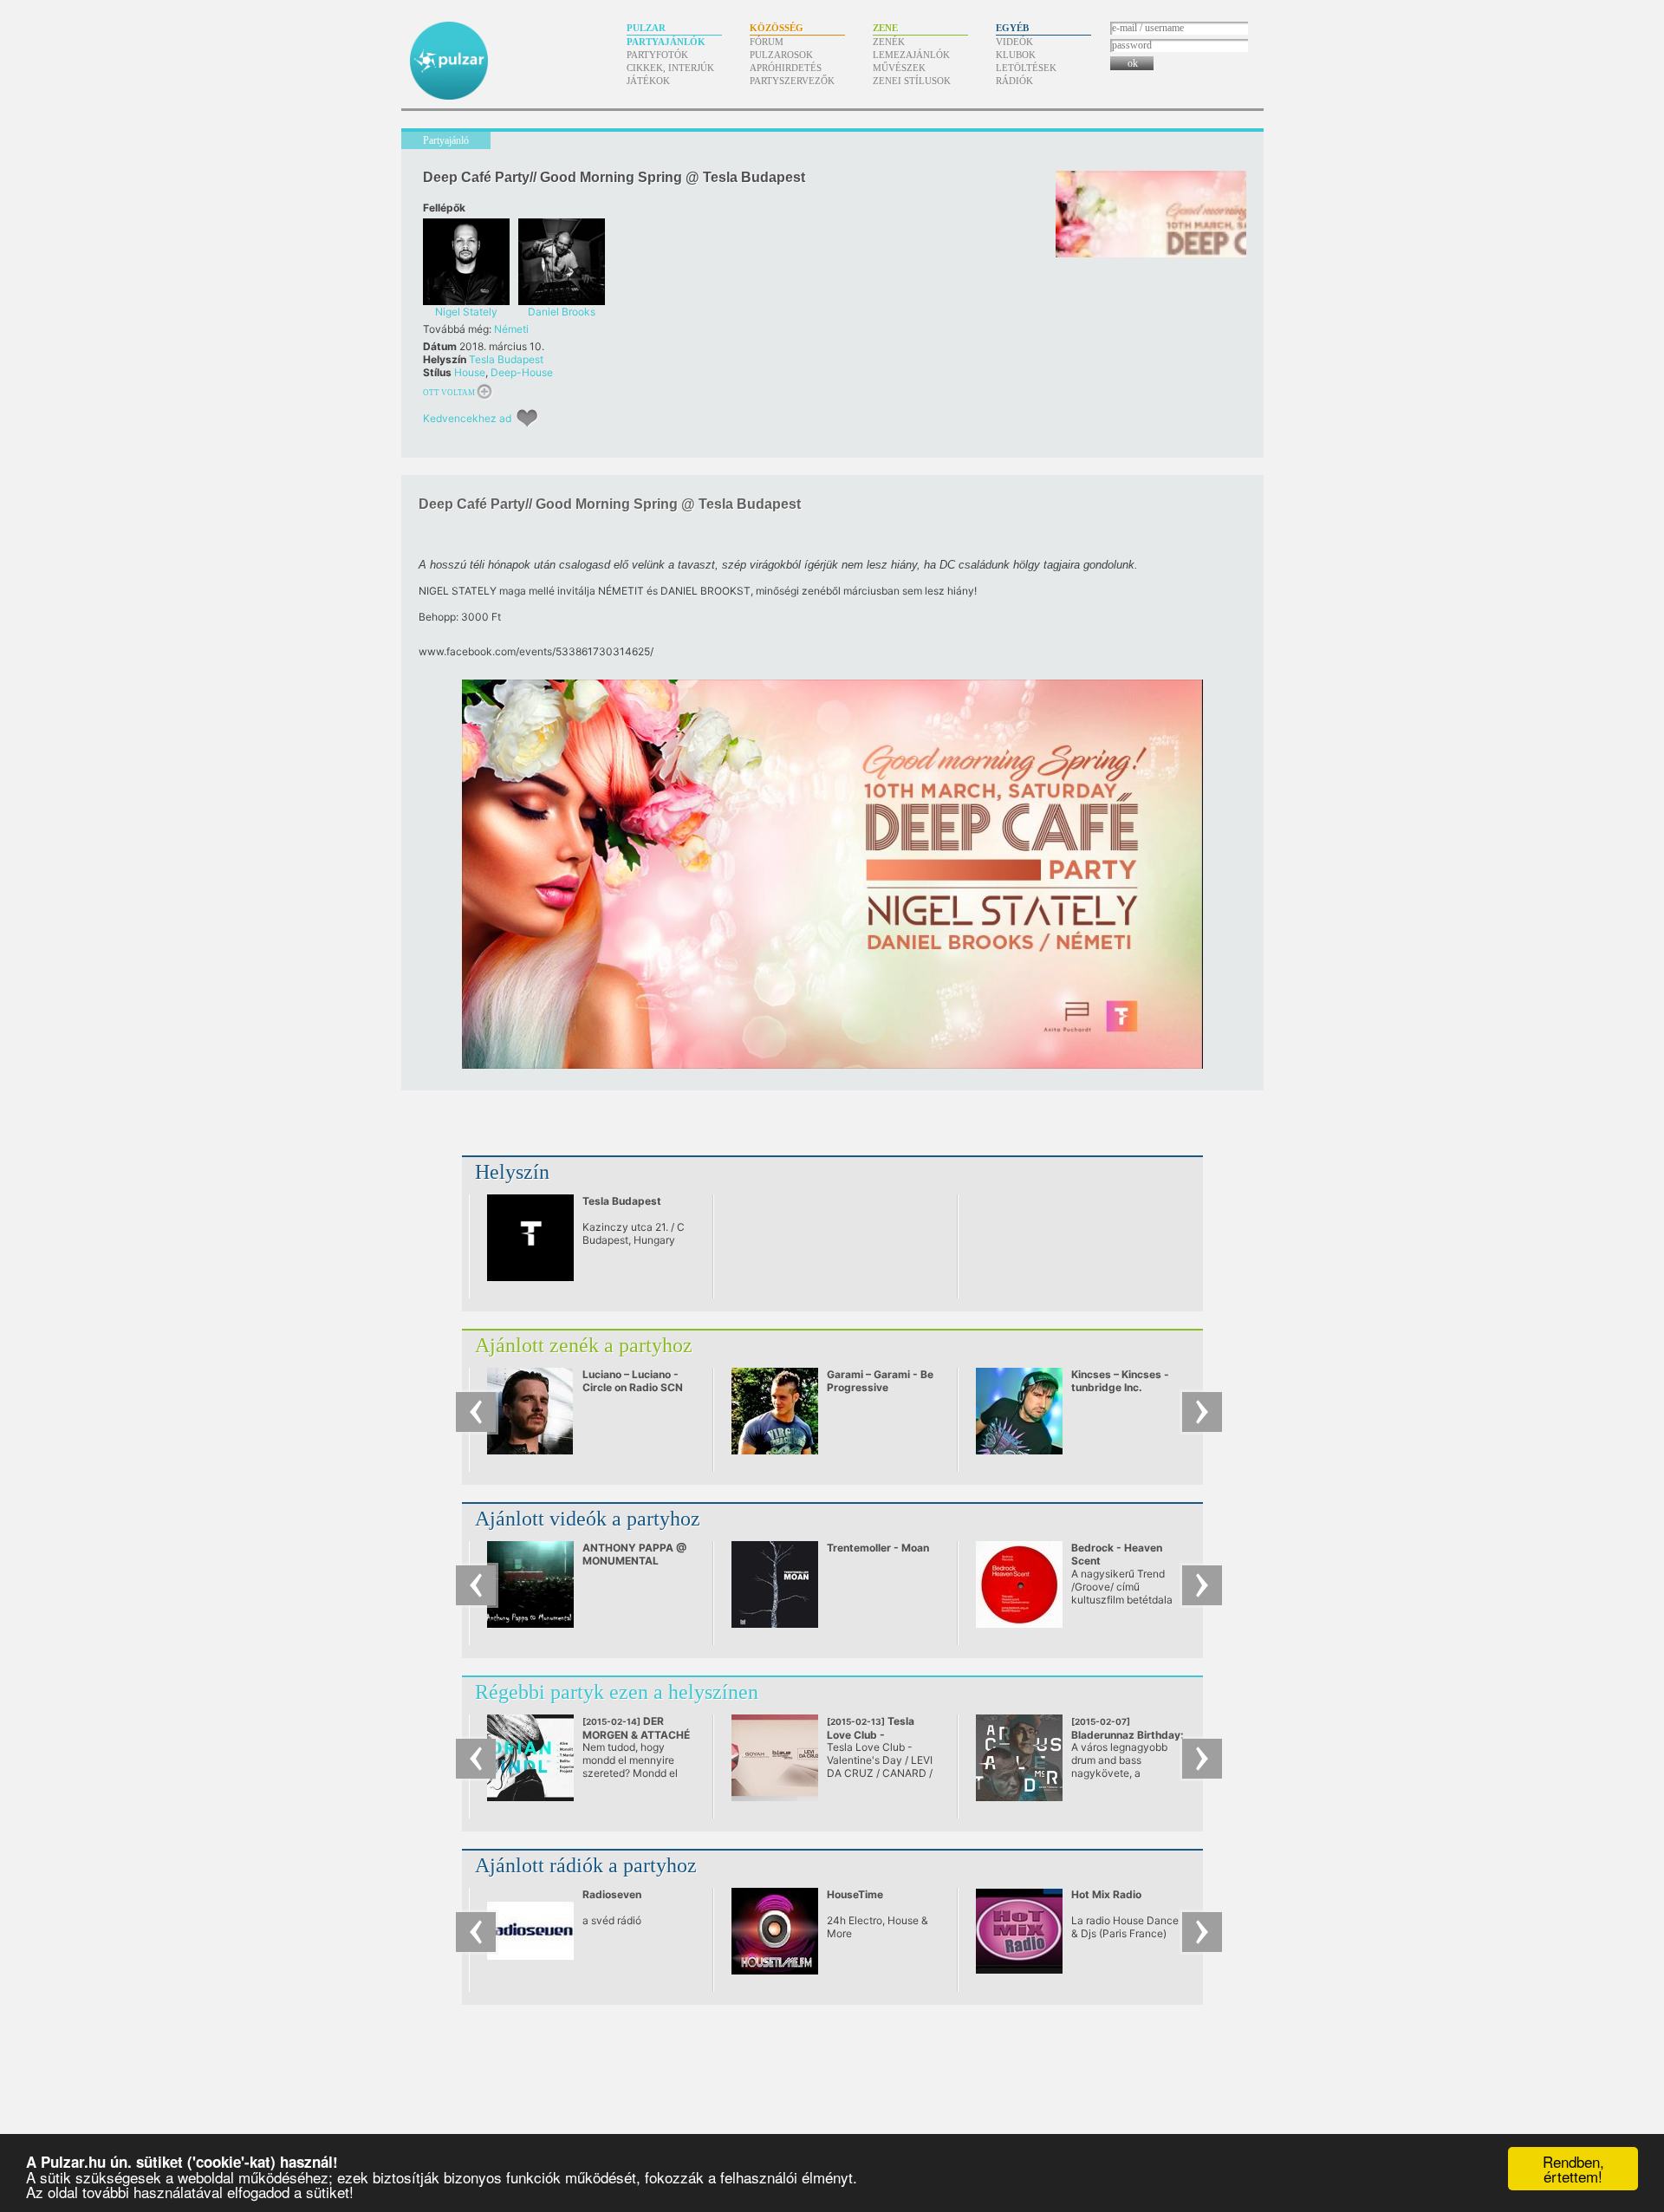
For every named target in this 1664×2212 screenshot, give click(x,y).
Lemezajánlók (911, 55)
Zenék (889, 42)
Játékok (648, 81)
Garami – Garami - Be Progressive (880, 1381)
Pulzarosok (781, 55)
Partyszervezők (792, 81)
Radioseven (612, 1894)
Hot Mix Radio (1106, 1894)
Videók (1014, 42)
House (470, 372)
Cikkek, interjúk (670, 68)
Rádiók (1014, 81)
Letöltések (1026, 68)
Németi (511, 329)
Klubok (1016, 55)
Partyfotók (657, 55)
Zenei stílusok (912, 81)
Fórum (767, 42)
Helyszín (512, 1172)
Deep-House (522, 372)
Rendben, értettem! (1573, 2169)
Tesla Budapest (506, 359)
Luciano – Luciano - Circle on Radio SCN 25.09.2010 (633, 1387)
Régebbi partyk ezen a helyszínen (617, 1692)
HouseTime (855, 1894)
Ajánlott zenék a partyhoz (584, 1345)
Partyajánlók (666, 42)
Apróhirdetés (786, 68)
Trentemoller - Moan (878, 1548)
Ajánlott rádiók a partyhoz (586, 1865)
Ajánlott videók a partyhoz (588, 1519)
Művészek (899, 68)
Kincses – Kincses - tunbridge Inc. (1120, 1381)
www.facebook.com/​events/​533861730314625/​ (536, 651)
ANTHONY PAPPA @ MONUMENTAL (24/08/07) (634, 1561)
